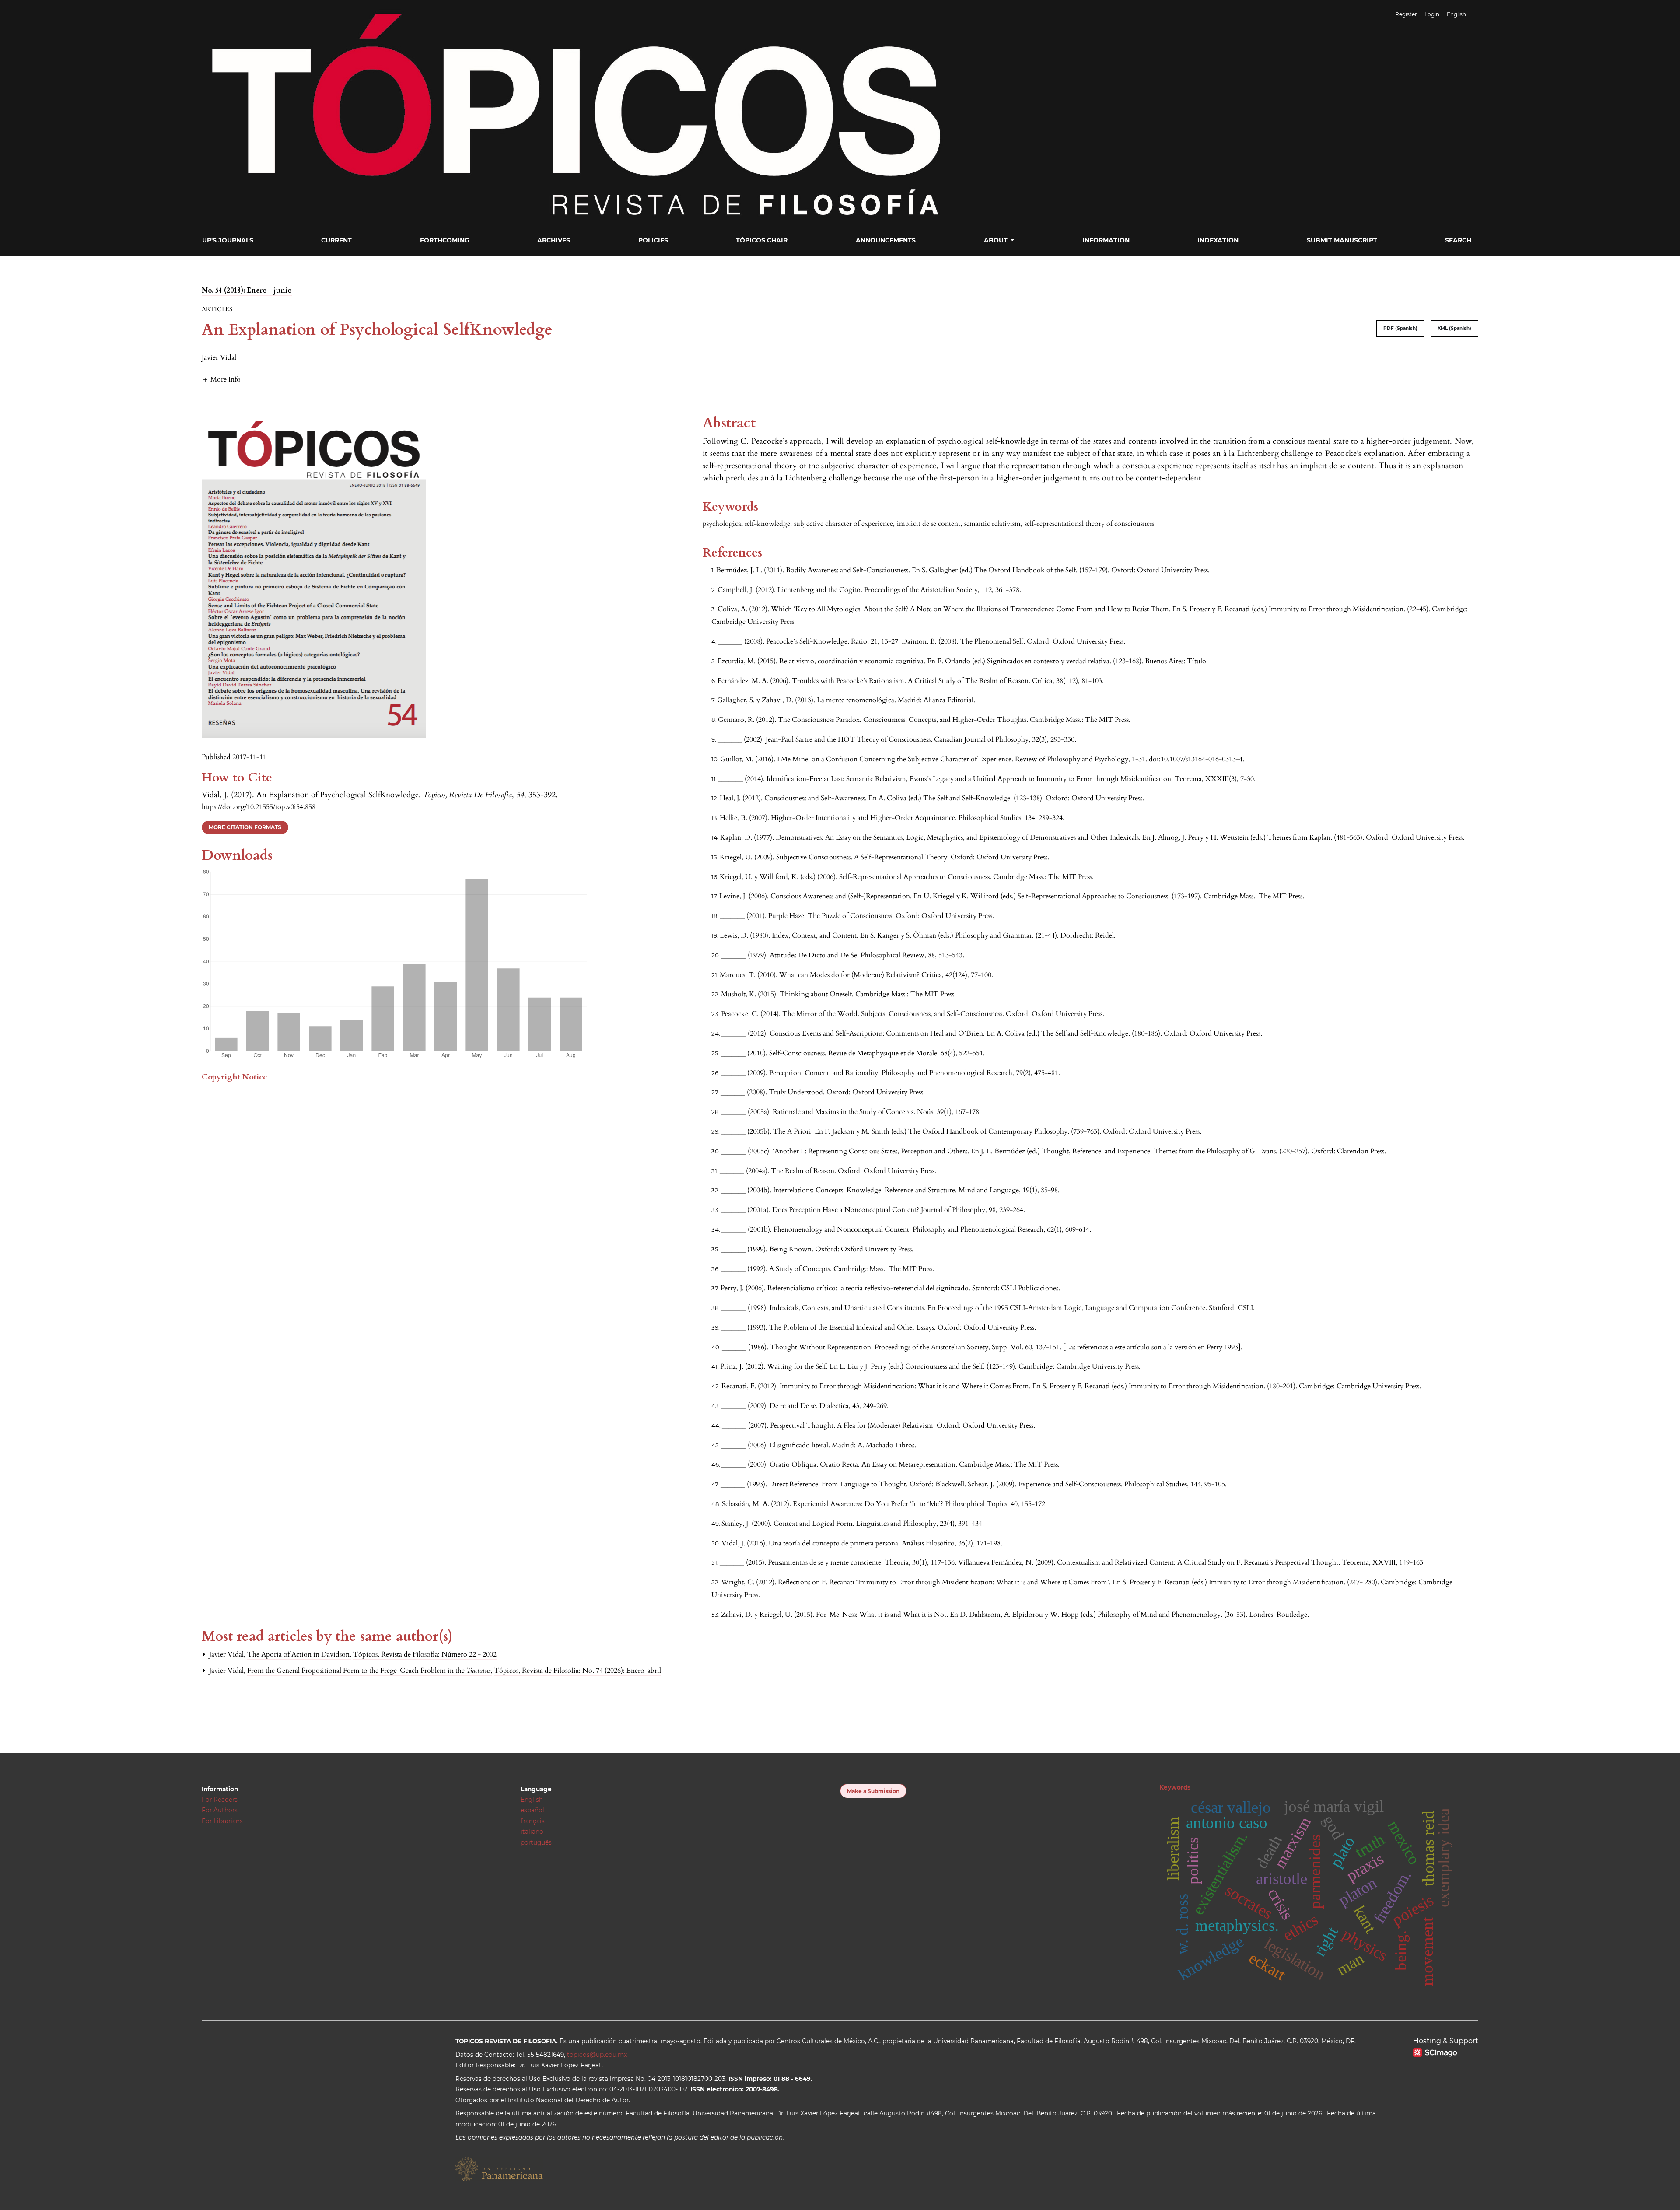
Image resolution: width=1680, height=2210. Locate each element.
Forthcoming (445, 240)
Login (1432, 14)
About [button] (997, 240)
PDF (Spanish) (1400, 328)
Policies (653, 240)
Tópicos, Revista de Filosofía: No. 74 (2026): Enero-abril (577, 1671)
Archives (554, 240)
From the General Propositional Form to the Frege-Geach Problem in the (369, 1671)
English (532, 1800)
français (533, 1821)
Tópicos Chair (762, 240)
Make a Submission (873, 1791)
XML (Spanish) (1454, 328)
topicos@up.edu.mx (597, 2055)
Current (336, 240)
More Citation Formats (245, 827)
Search (1458, 240)
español (532, 1810)
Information (1106, 240)
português (536, 1842)
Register (1406, 14)
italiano (532, 1832)
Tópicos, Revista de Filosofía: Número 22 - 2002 (425, 1654)
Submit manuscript (1342, 240)
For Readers (220, 1800)
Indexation (1218, 240)
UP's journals (228, 240)
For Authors (220, 1810)
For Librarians (222, 1821)
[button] (221, 379)
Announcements (886, 240)
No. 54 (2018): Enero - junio (247, 291)
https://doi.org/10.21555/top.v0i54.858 (259, 807)
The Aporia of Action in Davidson (299, 1654)
